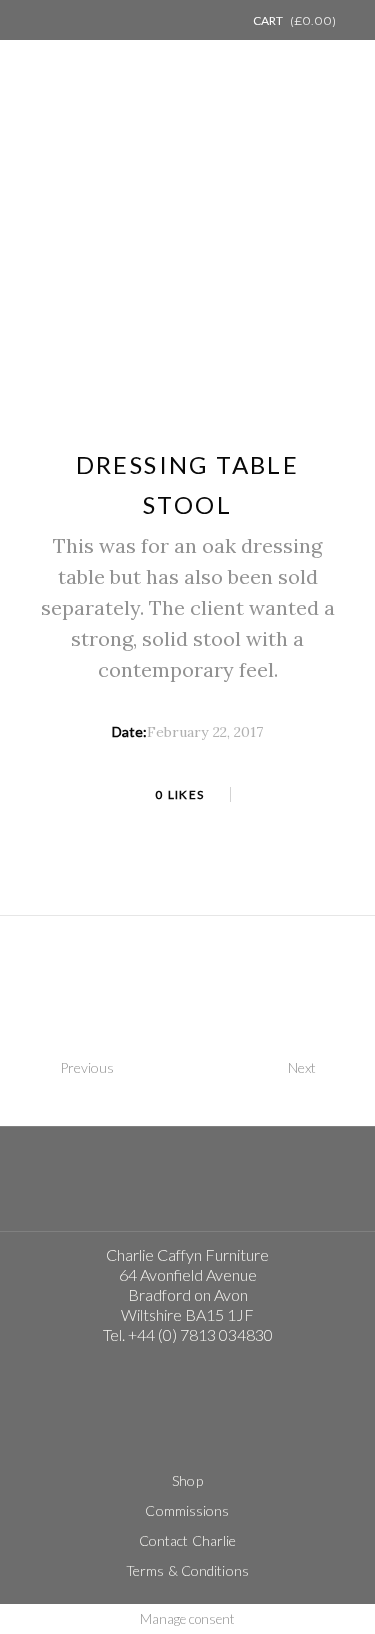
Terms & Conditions (187, 1570)
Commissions (187, 1510)
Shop (187, 1480)
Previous (87, 1067)
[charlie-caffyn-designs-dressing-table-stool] (188, 250)
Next (302, 1067)
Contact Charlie (188, 1540)
